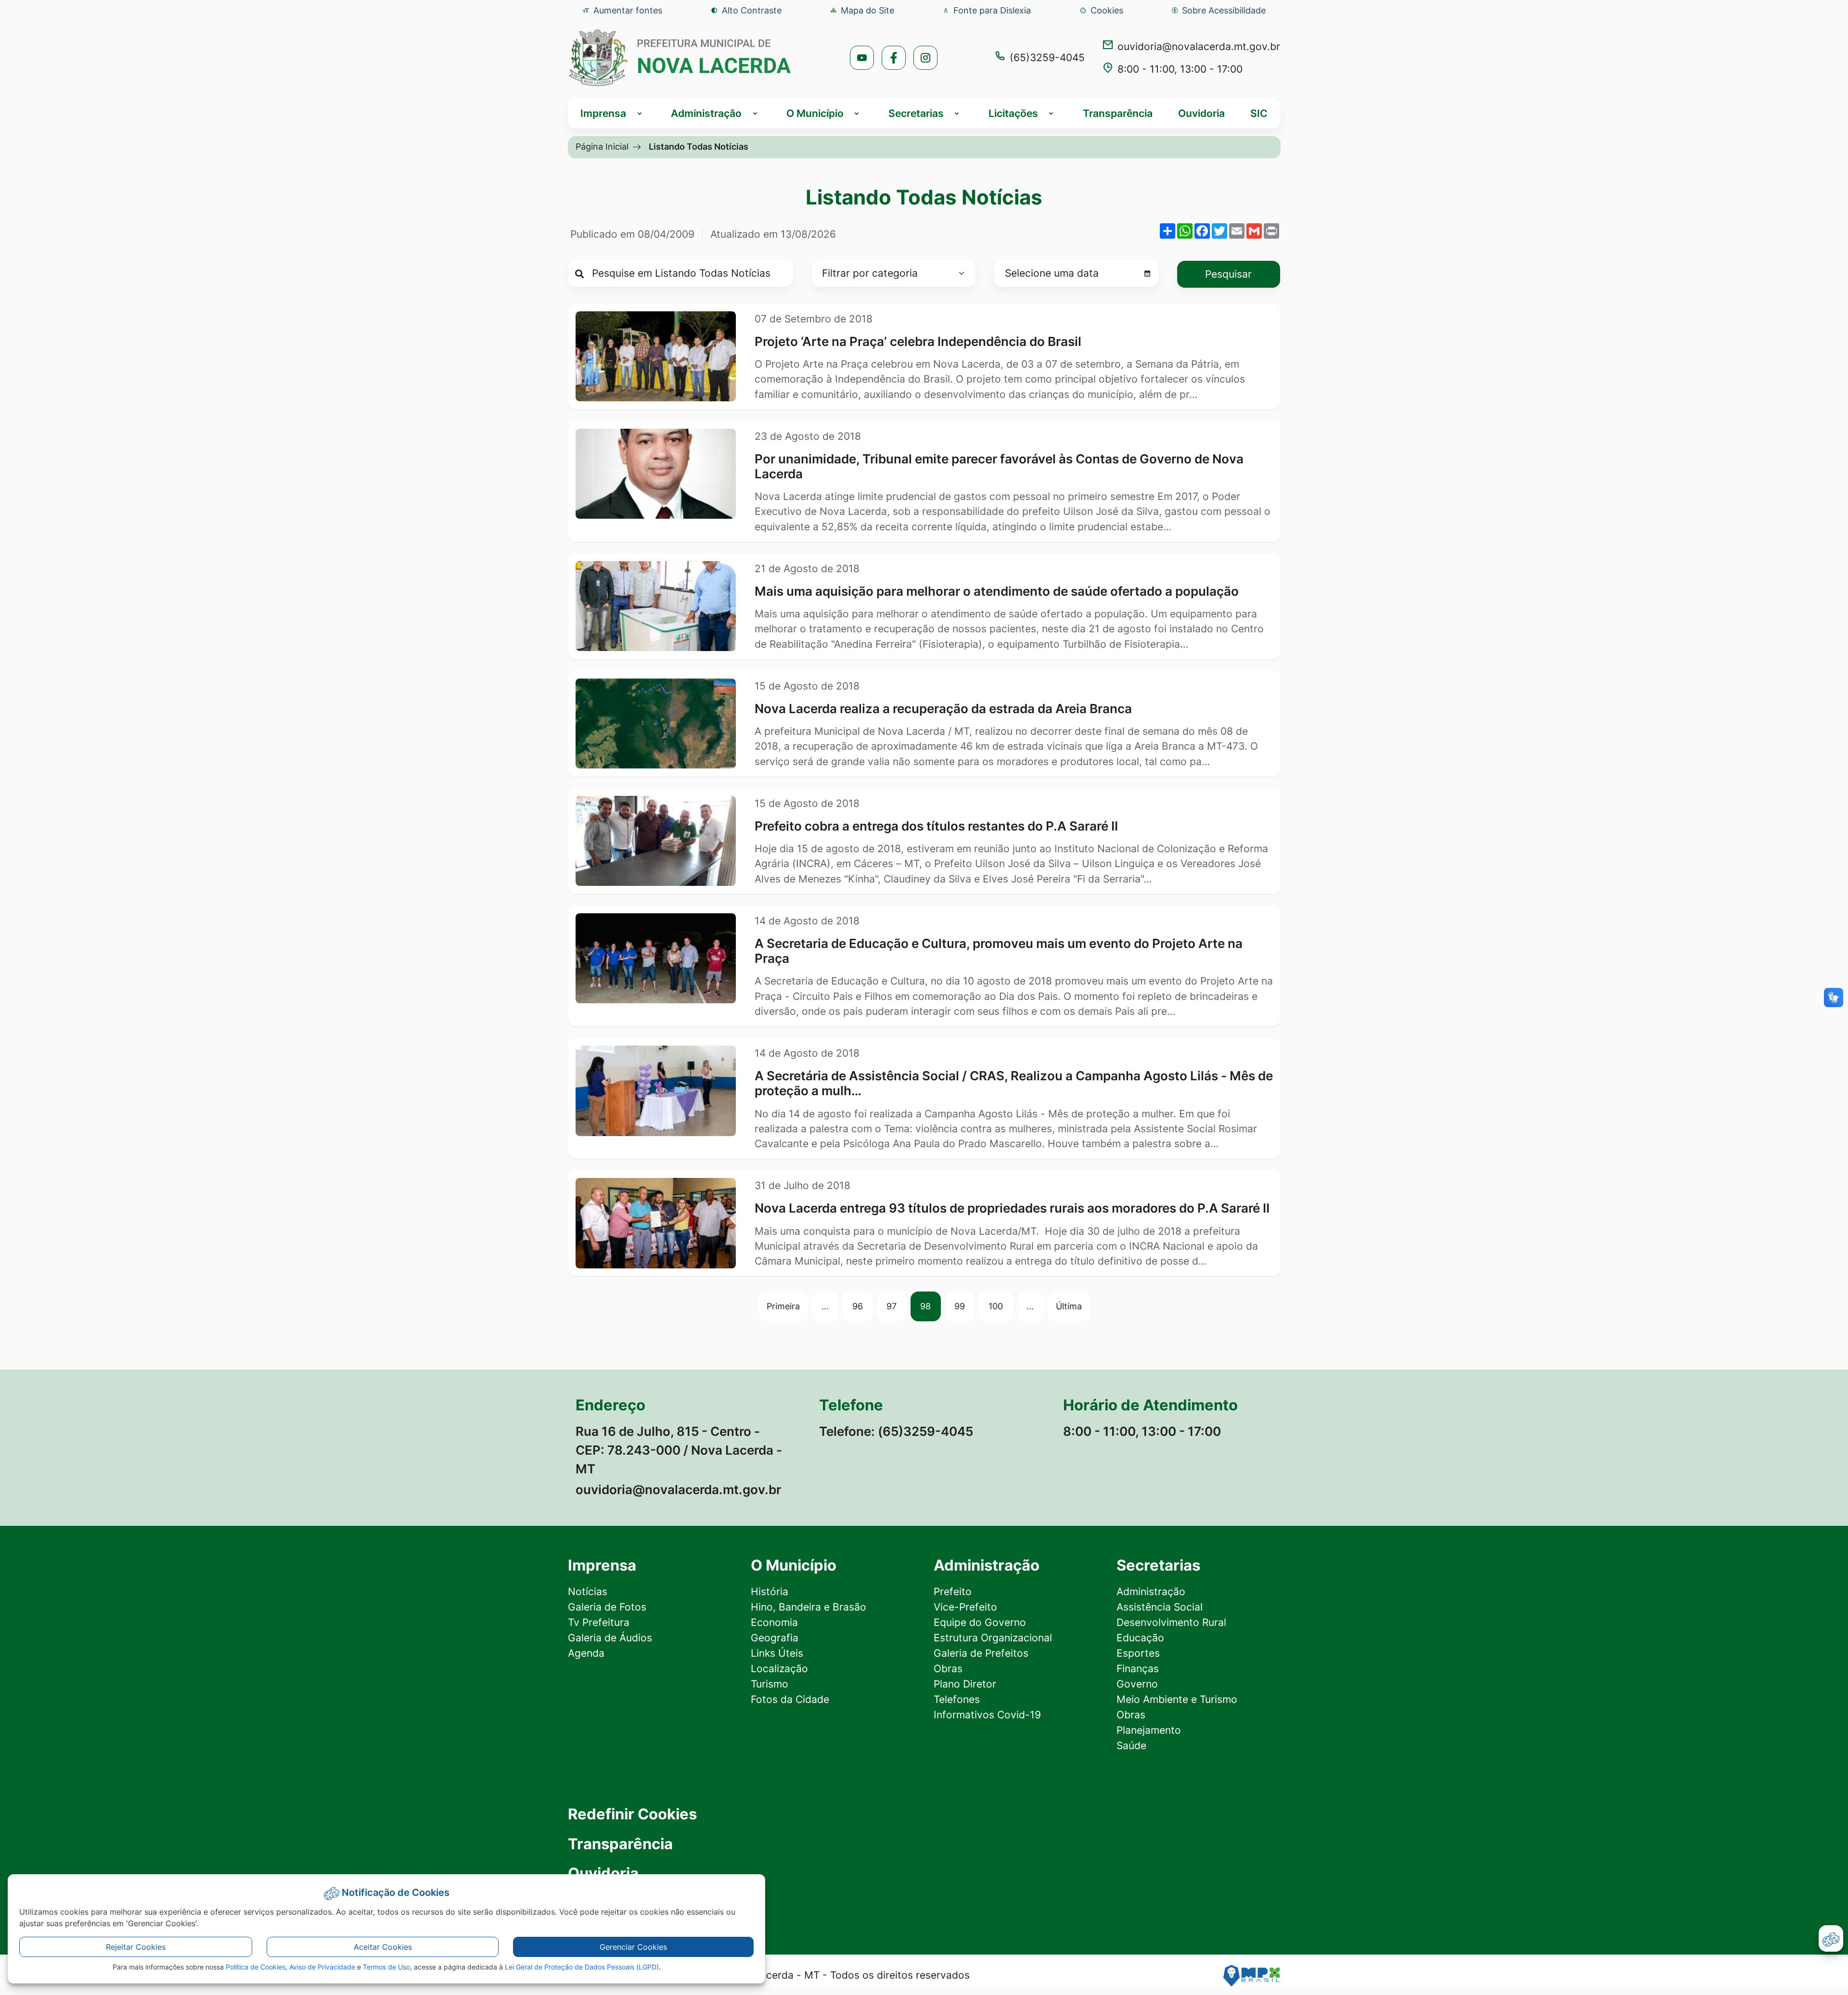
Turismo (770, 1684)
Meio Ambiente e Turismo (1177, 1699)
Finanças (1138, 1669)
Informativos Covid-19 (987, 1715)
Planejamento (1149, 1730)
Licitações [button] (1013, 113)
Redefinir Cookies (632, 1814)
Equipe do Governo (980, 1622)
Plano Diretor (965, 1684)
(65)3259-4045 (1047, 58)
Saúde (1131, 1746)
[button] (1101, 10)
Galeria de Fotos (607, 1607)
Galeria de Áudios (610, 1638)
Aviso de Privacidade (322, 1967)
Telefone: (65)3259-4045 (896, 1431)
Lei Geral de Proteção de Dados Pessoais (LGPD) (582, 1967)
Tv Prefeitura (599, 1622)
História (770, 1592)
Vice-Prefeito (965, 1607)
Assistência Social (1160, 1607)
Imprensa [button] (603, 113)
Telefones (957, 1699)
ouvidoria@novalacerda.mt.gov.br (1199, 46)
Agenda (586, 1653)
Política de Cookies (256, 1967)
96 (858, 1306)
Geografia (775, 1638)
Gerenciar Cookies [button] (633, 1947)
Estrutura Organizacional (993, 1638)
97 (892, 1306)
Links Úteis (777, 1653)
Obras (948, 1669)
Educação (1140, 1638)
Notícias (588, 1592)
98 (925, 1306)
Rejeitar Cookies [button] (136, 1947)
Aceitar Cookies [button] (383, 1947)
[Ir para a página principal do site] (680, 58)
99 (960, 1306)
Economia (774, 1622)
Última (1069, 1306)
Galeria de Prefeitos (981, 1653)
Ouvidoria (1201, 113)
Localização (779, 1669)
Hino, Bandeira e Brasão (808, 1607)
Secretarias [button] (916, 113)
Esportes (1138, 1653)
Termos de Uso (386, 1967)
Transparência (1118, 113)
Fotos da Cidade (790, 1699)
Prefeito (953, 1592)
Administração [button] (706, 113)
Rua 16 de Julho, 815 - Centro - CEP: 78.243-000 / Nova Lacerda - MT (679, 1450)
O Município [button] (815, 113)
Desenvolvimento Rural (1171, 1622)
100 (996, 1306)
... (825, 1306)
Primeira (783, 1306)
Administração (1151, 1592)
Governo (1137, 1684)
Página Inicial (602, 146)
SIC (1259, 113)
